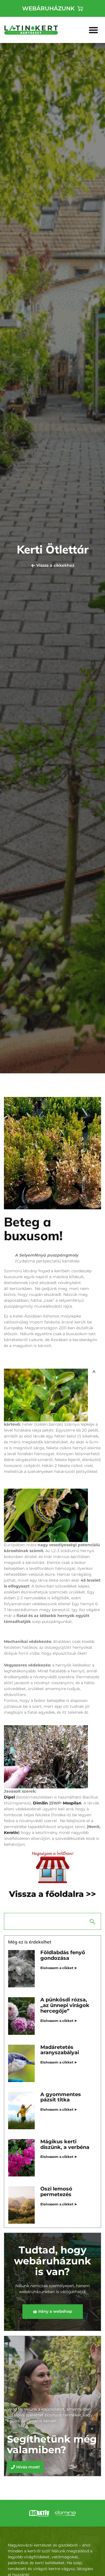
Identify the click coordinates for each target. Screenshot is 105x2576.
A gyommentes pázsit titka (61, 2097)
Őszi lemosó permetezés (56, 2192)
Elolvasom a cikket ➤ (59, 1968)
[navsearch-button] (53, 1921)
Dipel (9, 1797)
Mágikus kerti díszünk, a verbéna (65, 2144)
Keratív (11, 1833)
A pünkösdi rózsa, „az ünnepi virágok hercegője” (65, 2005)
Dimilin (40, 1803)
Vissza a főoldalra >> (53, 1894)
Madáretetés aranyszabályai (60, 2050)
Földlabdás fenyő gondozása (63, 1955)
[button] (94, 30)
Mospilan (72, 1803)
